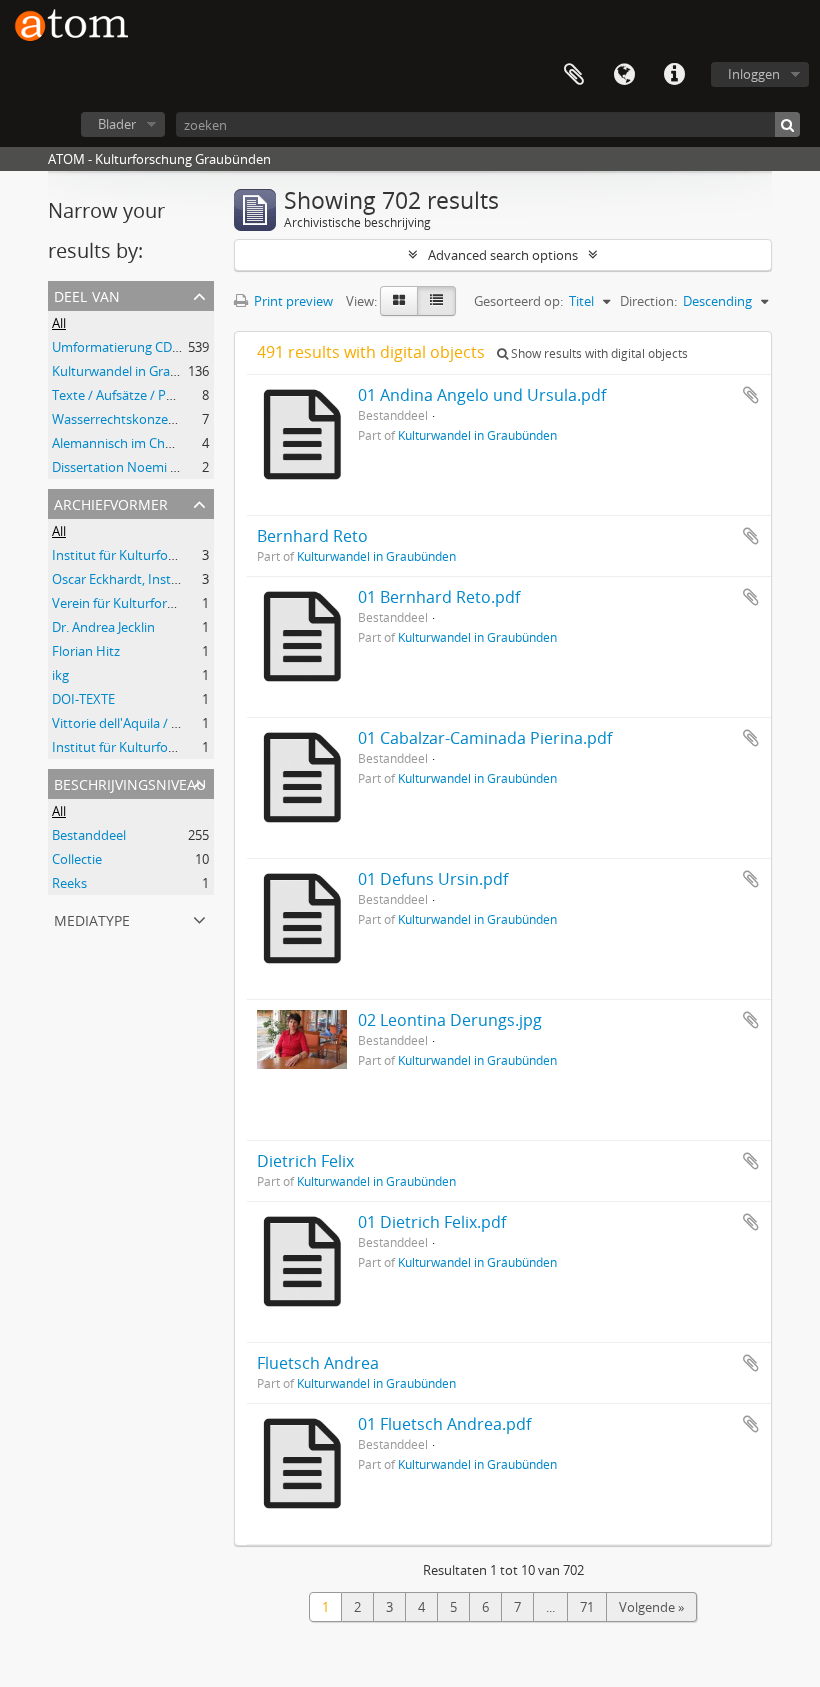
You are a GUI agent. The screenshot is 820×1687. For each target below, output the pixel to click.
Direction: (648, 301)
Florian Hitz (86, 651)
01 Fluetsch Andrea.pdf (444, 1424)
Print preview (292, 301)
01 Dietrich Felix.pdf (432, 1222)
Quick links (674, 75)
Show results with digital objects (598, 353)
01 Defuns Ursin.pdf (433, 879)
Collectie (77, 859)
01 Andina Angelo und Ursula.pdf (482, 395)
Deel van (87, 294)
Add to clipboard (751, 395)
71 (587, 1607)
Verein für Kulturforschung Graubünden (170, 603)
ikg (60, 675)
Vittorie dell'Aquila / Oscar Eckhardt (156, 723)
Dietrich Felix (305, 1161)
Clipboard (574, 75)
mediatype (92, 918)
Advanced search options (503, 255)
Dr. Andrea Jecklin (103, 627)
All (59, 323)
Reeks (69, 883)
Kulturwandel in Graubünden (138, 371)
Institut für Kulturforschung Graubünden (173, 555)
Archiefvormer (111, 502)
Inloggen (754, 74)
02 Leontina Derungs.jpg (450, 1020)
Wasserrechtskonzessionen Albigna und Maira (188, 419)
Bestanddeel (89, 835)
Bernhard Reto (312, 536)
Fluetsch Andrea (318, 1363)
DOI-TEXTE (83, 699)
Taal (624, 75)
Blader (117, 124)
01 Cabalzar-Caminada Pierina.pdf (485, 738)
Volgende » (651, 1607)
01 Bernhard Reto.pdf (439, 597)
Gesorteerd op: (518, 301)
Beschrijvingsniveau (130, 782)
